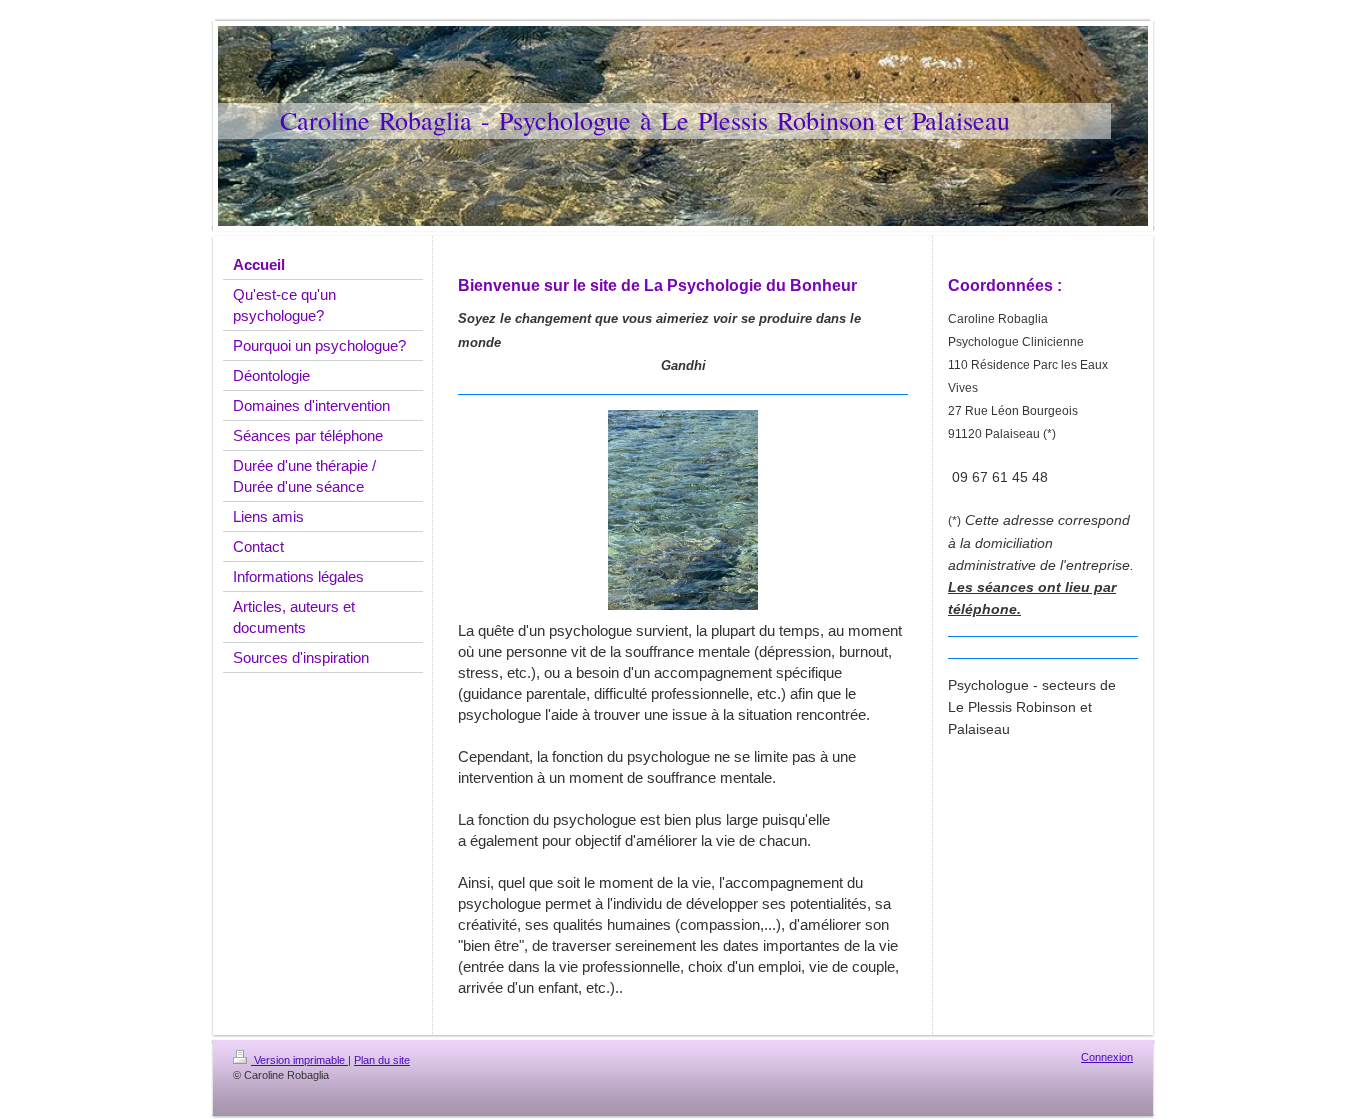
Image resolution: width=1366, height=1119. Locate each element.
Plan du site (382, 1060)
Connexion (1107, 1057)
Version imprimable (299, 1060)
